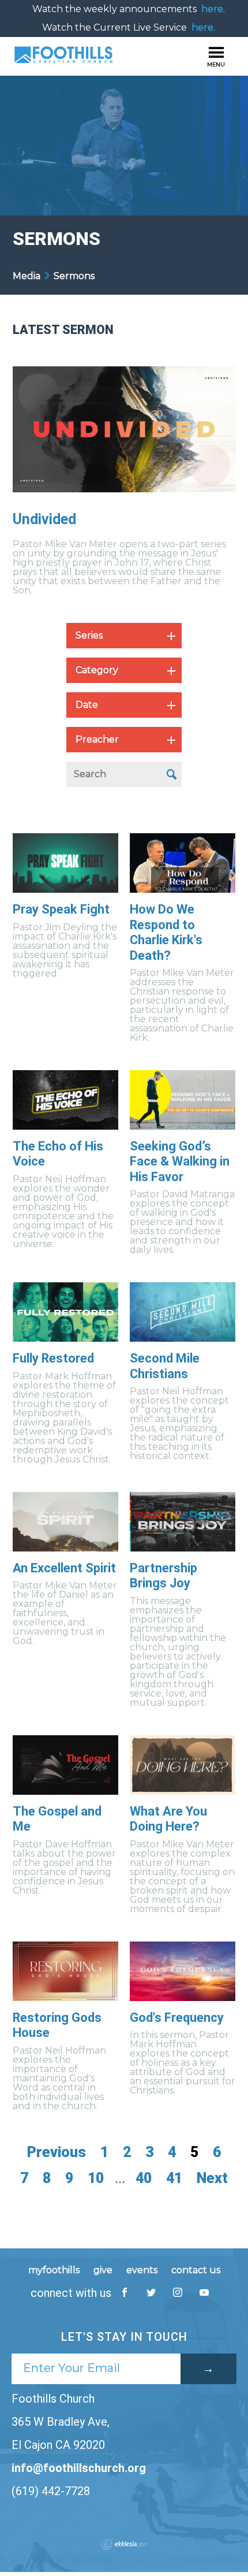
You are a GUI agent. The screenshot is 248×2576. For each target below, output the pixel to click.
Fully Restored (53, 1358)
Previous (57, 2152)
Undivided (44, 519)
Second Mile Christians (165, 1366)
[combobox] (124, 636)
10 (96, 2178)
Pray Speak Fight (61, 909)
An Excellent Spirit (64, 1568)
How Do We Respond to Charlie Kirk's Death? (166, 932)
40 (144, 2178)
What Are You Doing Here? (168, 1819)
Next (212, 2178)
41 (174, 2178)
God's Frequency (177, 2018)
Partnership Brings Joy (164, 1575)
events (142, 2270)
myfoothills (54, 2270)
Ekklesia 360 (124, 2544)
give (103, 2270)
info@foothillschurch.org (79, 2468)
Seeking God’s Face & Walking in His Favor (180, 1161)
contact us (196, 2270)
